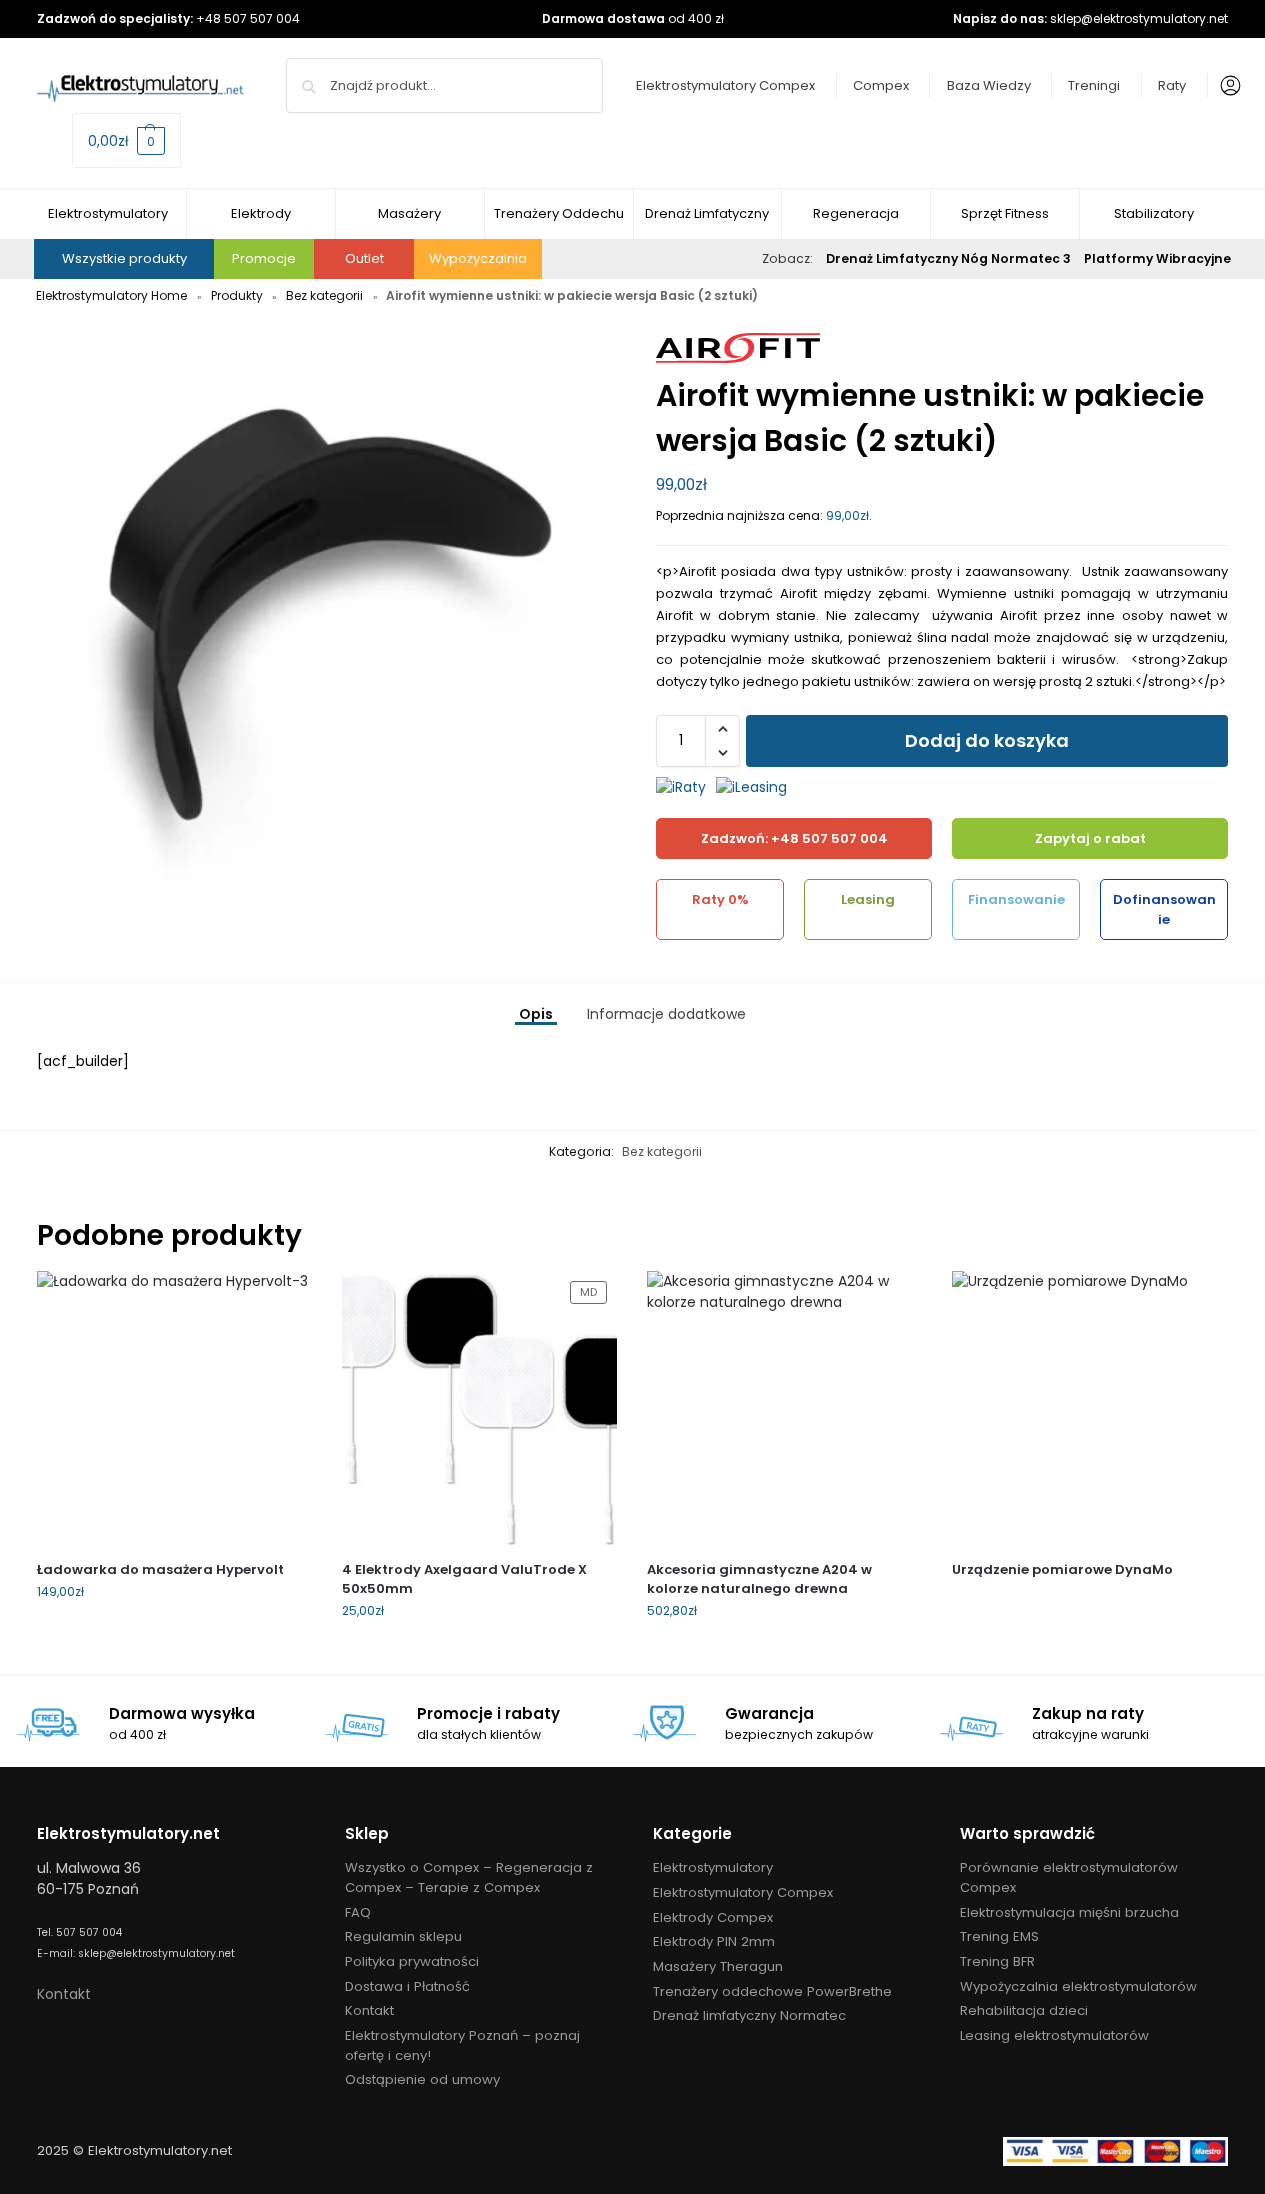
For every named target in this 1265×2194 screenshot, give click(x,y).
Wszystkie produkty (124, 258)
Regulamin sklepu (403, 1936)
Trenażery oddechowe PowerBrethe (772, 1991)
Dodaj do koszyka (987, 740)
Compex (881, 85)
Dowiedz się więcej (1089, 1602)
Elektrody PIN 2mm (714, 1941)
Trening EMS (999, 1936)
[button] (126, 140)
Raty (1172, 85)
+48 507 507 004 (248, 18)
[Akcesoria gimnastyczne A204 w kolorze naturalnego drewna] (784, 1408)
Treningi (1094, 85)
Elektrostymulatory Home (111, 295)
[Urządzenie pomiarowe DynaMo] (1089, 1408)
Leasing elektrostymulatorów (1054, 2035)
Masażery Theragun (718, 1966)
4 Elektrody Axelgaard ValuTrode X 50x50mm (464, 1579)
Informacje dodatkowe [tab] (666, 1014)
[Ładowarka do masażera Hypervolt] (174, 1408)
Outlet (364, 258)
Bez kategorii (324, 295)
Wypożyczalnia (478, 258)
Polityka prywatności (412, 1961)
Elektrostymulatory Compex (725, 85)
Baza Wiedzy (989, 85)
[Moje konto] (1226, 86)
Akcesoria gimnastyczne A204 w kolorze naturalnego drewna (759, 1579)
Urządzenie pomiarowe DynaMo (1062, 1569)
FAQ (358, 1912)
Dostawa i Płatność (407, 1986)
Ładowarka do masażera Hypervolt (160, 1569)
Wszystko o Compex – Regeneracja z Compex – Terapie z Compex (469, 1877)
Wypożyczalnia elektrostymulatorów (1078, 1986)
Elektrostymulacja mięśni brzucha (1069, 1912)
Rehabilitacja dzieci (1024, 2010)
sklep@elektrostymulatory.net (1139, 18)
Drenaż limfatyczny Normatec (749, 2015)
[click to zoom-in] (323, 613)
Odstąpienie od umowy (422, 2079)
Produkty (237, 295)
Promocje (264, 258)
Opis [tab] (536, 1014)
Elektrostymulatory (713, 1867)
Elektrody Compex (713, 1917)
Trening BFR (997, 1961)
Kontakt (64, 1994)
